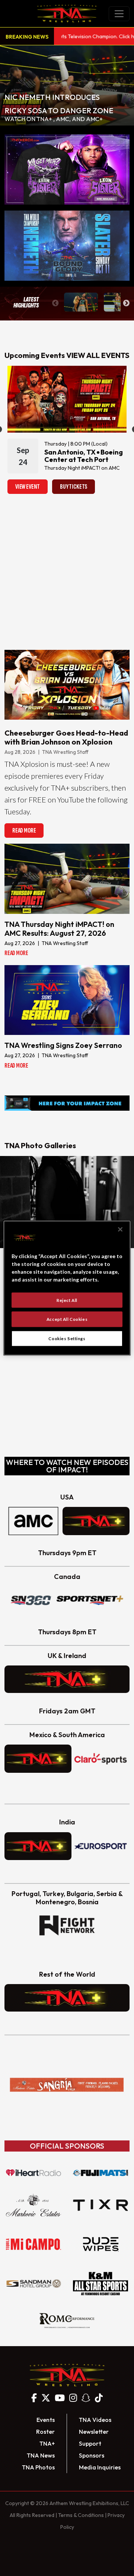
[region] (67, 1288)
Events (46, 2420)
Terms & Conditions (81, 2515)
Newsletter (94, 2432)
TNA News (41, 2455)
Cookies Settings (67, 1339)
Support (90, 2443)
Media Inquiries (100, 2467)
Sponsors (92, 2455)
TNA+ (47, 2443)
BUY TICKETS (74, 487)
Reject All (67, 1300)
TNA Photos (38, 2467)
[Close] (120, 1229)
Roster (45, 2432)
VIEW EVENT (28, 487)
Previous (55, 303)
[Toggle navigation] (119, 14)
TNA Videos (95, 2420)
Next (126, 303)
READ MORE (24, 831)
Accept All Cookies (67, 1319)
